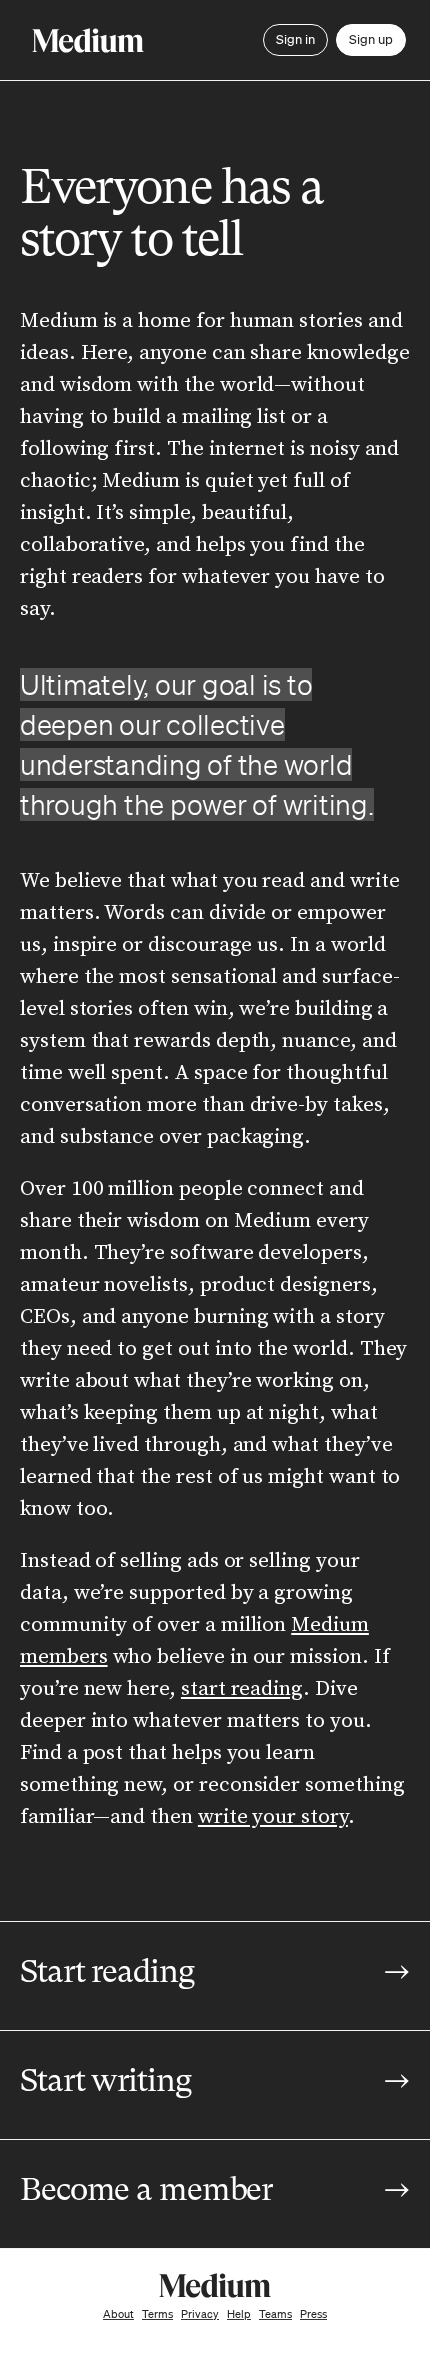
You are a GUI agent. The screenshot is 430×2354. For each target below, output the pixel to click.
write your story (273, 1817)
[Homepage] (88, 40)
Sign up (371, 39)
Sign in (295, 39)
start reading (242, 1689)
